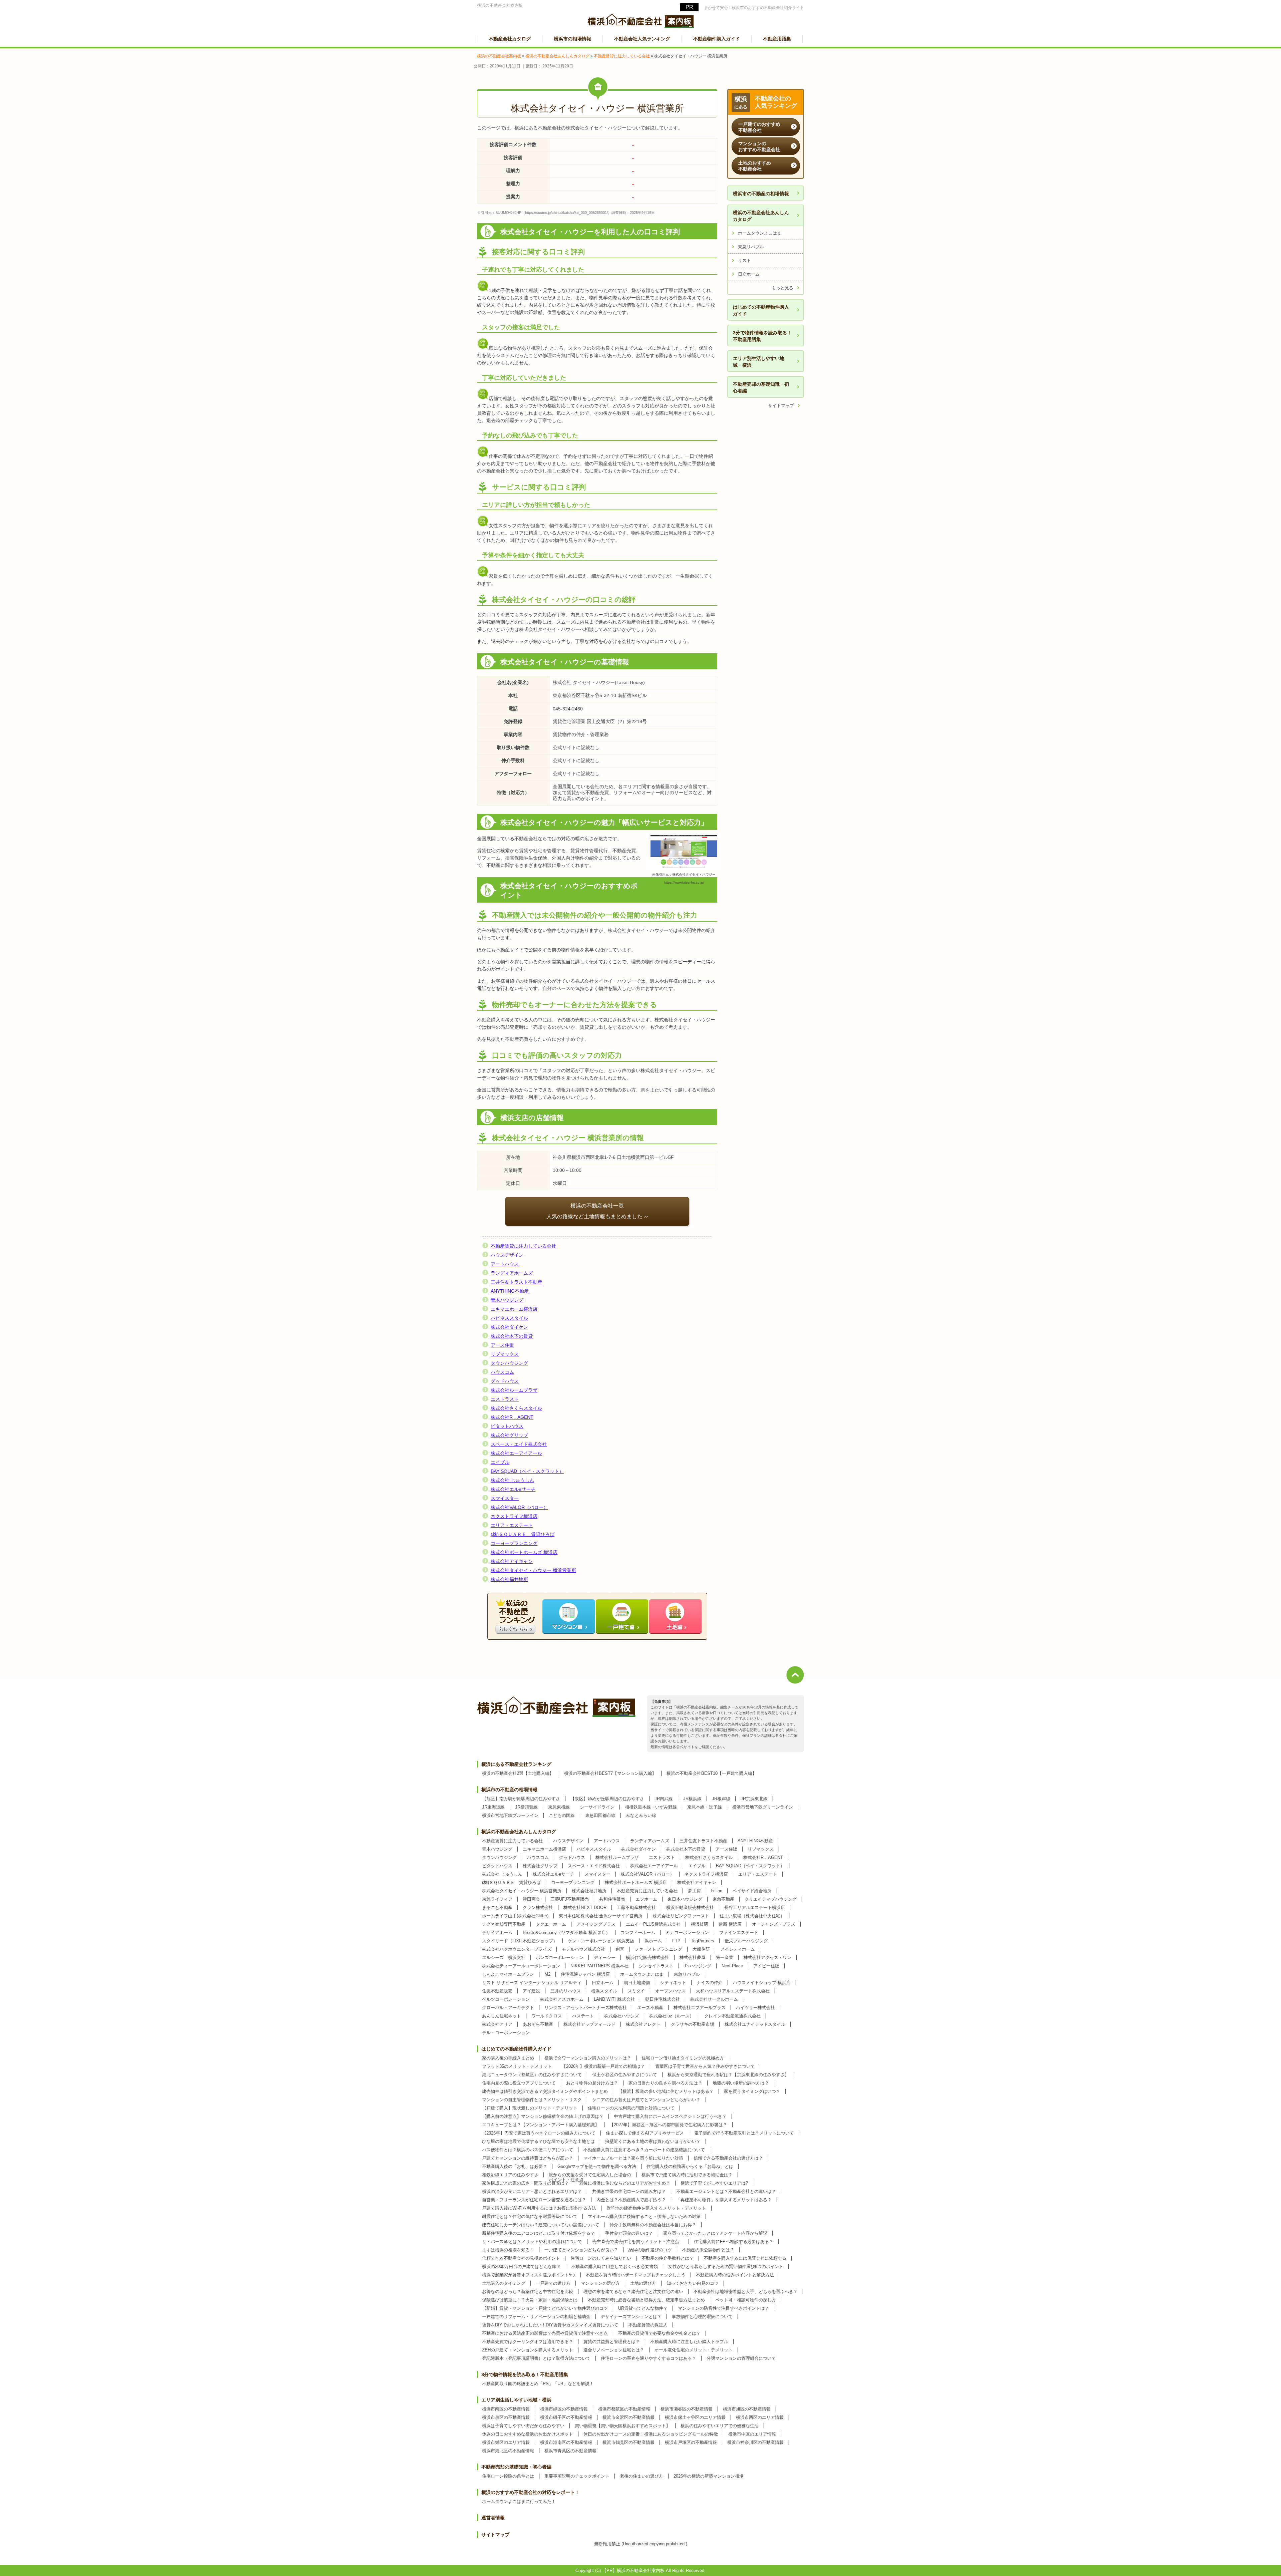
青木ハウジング (507, 1300)
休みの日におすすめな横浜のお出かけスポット (528, 2434)
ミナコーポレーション (687, 1933)
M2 (547, 1974)
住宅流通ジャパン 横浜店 (585, 1974)
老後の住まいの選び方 (642, 2476)
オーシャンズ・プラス (774, 1924)
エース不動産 (650, 2008)
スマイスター (505, 1498)
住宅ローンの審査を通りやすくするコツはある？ (649, 2358)
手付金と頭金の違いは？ (629, 2233)
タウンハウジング (509, 1363)
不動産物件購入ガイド (717, 39)
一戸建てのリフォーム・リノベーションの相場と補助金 (536, 2317)
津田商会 (531, 1899)
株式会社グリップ (509, 1435)
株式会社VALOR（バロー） (519, 1507)
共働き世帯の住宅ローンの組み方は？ (629, 2191)
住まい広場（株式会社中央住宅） (752, 1916)
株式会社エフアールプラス (700, 2008)
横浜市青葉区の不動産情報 (570, 2451)
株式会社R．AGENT (512, 1417)
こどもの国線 (562, 1815)
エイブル (500, 1462)
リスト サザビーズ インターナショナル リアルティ (532, 1983)
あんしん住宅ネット (502, 2016)
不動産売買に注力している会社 (647, 1891)
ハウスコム (502, 1372)
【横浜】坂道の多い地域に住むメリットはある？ (666, 2091)
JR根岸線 (721, 1799)
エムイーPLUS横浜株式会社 (653, 1924)
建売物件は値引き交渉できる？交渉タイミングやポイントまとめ (545, 2091)
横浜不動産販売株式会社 (690, 1907)
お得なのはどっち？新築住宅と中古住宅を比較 (528, 2292)
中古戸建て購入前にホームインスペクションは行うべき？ (670, 2116)
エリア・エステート (512, 1525)
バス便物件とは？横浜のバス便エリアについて (528, 2150)
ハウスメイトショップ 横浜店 (762, 1983)
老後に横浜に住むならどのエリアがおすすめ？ (625, 2183)
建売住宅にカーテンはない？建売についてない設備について (541, 2225)
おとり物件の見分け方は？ (592, 2083)
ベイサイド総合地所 (752, 1891)
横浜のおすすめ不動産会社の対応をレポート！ (530, 2492)
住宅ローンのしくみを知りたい (601, 2258)
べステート (583, 2016)
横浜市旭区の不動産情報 (747, 2409)
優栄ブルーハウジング (746, 1941)
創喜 (620, 1949)
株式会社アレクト (643, 2024)
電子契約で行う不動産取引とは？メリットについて (744, 2133)
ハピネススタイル (509, 1318)
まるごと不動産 (497, 1907)
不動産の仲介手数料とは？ (668, 2258)
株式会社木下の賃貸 (512, 1336)
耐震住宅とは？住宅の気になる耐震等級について (530, 2216)
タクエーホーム (551, 1924)
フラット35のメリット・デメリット (517, 2066)
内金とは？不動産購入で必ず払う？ (631, 2200)
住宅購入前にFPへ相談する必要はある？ (734, 2241)
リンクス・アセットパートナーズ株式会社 (586, 2008)
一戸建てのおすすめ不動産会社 (759, 127)
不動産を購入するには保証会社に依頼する (745, 2258)
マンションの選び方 (600, 2283)
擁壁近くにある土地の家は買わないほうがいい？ (653, 2141)
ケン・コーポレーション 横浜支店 (601, 1941)
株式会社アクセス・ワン (767, 1958)
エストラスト (505, 1399)
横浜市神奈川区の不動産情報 (755, 2442)
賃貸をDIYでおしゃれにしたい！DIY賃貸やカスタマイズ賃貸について (550, 2325)
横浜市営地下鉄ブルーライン (510, 1815)
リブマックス (505, 1354)
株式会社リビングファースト (681, 1916)
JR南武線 (664, 1799)
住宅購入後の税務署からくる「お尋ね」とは (690, 2166)
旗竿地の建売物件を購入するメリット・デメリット (656, 2208)
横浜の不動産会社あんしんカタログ (761, 216)
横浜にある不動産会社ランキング (516, 1764)
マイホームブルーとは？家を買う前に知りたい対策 (633, 2158)
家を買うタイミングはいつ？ (752, 2091)
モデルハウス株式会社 (583, 1949)
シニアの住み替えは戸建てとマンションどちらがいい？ (646, 2100)
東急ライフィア (497, 1899)
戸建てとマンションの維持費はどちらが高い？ (528, 2158)
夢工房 (694, 1891)
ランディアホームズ (512, 1273)
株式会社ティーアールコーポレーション (521, 1966)
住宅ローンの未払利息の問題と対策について (631, 2108)
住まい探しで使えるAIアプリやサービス (645, 2133)
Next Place (732, 1966)
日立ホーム (749, 274)
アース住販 (502, 1345)
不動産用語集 (777, 39)
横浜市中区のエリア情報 (752, 2434)
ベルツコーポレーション (506, 1999)
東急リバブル (751, 247)
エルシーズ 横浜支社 (504, 1958)
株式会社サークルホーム (714, 1999)
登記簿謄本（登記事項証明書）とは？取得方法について (536, 2358)
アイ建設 (531, 1991)
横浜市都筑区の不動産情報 (624, 2409)
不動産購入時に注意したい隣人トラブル (689, 2342)
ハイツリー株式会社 (755, 2008)
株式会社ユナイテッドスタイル (755, 2024)
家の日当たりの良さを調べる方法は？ (665, 2083)
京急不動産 (723, 1899)
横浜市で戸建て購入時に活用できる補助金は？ (687, 2175)
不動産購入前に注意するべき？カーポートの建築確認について (644, 2150)
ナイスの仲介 (710, 1983)
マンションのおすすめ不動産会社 (759, 146)
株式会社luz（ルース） (672, 2016)
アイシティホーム (738, 1949)
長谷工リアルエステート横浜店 (755, 1907)
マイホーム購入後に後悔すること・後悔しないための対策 (644, 2216)
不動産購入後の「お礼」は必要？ (515, 2166)
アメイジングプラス (596, 1924)
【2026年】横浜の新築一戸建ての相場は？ (603, 2066)
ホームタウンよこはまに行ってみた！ (519, 2501)
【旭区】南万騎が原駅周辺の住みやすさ (521, 1799)
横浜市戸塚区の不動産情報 (691, 2442)
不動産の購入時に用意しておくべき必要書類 (614, 2267)
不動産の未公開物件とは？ (708, 2250)
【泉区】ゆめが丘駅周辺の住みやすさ (607, 1799)
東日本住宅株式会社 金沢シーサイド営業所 (601, 1916)
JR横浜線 (692, 1799)
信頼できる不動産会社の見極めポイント (521, 2258)
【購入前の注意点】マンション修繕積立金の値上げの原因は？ (543, 2116)
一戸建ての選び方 (553, 2283)
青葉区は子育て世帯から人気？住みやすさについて (705, 2066)
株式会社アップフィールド (589, 2024)
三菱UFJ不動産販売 (570, 1899)
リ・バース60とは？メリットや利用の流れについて (532, 2241)
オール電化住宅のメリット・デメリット (694, 2350)
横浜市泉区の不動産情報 (506, 2417)
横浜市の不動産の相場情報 (761, 194)
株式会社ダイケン (509, 1327)
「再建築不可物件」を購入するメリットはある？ (724, 2200)
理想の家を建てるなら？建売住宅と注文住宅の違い (633, 2292)
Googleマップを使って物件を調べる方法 (597, 2166)
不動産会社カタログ (510, 39)
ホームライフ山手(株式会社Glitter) (515, 1916)
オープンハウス (670, 1991)
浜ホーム (653, 1941)
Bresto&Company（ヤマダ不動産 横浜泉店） (566, 1933)
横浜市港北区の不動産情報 (508, 2451)
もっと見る (782, 288)
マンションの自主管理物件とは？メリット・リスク (532, 2100)
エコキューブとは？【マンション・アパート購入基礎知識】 (541, 2125)
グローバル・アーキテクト (508, 2008)
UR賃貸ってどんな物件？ (643, 2308)
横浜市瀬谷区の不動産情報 (687, 2409)
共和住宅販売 (612, 1899)
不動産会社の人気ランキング (766, 102)
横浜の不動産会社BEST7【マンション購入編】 (610, 1773)
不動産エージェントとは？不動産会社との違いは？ (726, 2191)
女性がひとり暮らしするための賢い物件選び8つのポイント (726, 2267)
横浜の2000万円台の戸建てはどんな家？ (521, 2267)
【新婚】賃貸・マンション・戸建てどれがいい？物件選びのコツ (545, 2308)
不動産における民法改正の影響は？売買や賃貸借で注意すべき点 (545, 2333)
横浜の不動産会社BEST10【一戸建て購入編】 (712, 1773)
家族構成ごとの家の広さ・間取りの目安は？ (525, 2183)
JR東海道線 (493, 1807)
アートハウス (505, 1264)
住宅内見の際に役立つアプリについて (519, 2083)
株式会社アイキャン (512, 1561)
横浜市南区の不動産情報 (506, 2409)
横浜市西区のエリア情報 (760, 2417)
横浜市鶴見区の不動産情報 (628, 2442)
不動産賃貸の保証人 (648, 2325)
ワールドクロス (547, 2016)
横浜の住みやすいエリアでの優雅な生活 (720, 2426)
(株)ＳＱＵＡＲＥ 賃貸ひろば (523, 1534)
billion (717, 1891)
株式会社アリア (497, 2024)
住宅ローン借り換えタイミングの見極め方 (683, 2058)
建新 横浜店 (730, 1924)
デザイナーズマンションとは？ (631, 2317)
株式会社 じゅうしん (512, 1480)
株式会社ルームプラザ (514, 1390)
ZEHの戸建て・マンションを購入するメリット (528, 2350)
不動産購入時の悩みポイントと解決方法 (735, 2275)
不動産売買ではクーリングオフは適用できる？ (528, 2342)
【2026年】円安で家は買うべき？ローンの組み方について (539, 2133)
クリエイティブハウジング (771, 1899)
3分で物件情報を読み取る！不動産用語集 (762, 336)
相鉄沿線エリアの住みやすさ (510, 2175)
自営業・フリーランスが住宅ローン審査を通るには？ (534, 2200)
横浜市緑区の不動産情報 (564, 2409)
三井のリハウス (566, 1991)
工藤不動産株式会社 (636, 1907)
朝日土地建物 (637, 1983)
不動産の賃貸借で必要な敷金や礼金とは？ (659, 2333)
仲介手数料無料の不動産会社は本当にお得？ (653, 2225)
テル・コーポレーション (506, 2033)
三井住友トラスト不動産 (516, 1282)
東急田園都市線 (600, 1815)
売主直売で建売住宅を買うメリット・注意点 (638, 2241)
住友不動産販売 (497, 1991)
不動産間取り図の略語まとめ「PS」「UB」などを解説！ (538, 2384)
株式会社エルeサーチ (513, 1489)
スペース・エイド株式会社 (519, 1444)
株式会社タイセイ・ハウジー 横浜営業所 (533, 1570)
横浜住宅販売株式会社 (648, 1958)
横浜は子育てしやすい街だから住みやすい (523, 2426)
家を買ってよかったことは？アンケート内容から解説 (715, 2233)
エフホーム (646, 1899)
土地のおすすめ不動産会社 (755, 166)
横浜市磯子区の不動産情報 (566, 2417)
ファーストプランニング (658, 1949)
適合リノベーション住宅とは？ (614, 2350)
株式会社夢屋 (693, 1958)
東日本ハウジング (685, 1899)
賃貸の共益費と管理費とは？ (612, 2342)
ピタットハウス (507, 1426)
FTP (676, 1941)
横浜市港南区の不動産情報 (566, 2442)
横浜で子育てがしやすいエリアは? (714, 2183)
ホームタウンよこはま (760, 233)
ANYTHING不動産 (510, 1291)
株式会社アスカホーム (562, 1999)
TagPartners (703, 1941)
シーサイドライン (597, 1807)
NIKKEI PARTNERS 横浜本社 (599, 1966)
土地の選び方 (643, 2283)
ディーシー (605, 1958)
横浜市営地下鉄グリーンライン (763, 1807)
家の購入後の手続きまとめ (508, 2058)
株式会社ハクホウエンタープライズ (517, 1949)
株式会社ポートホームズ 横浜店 (524, 1552)
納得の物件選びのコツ (650, 2250)
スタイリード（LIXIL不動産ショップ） (520, 1941)
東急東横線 (559, 1807)
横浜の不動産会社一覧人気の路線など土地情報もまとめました (594, 1211)
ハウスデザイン (507, 1255)
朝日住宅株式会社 (663, 1999)
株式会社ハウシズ (621, 2016)
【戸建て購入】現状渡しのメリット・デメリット (530, 2108)
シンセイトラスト (656, 1966)
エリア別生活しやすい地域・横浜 (759, 362)
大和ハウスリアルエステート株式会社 (733, 1991)
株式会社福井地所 (509, 1579)
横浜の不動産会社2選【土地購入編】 (518, 1773)
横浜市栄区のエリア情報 (506, 2442)
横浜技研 (700, 1924)
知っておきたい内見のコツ (693, 2283)
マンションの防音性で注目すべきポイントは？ (723, 2308)
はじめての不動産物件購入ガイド (761, 310)
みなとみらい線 (641, 1815)
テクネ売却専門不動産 (504, 1924)
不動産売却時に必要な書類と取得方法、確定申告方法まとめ (646, 2300)
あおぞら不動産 (538, 2024)
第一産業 (725, 1958)
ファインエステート (739, 1933)
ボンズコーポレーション (560, 1958)
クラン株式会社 (538, 1907)
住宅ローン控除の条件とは (508, 2476)
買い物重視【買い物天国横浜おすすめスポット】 (622, 2426)
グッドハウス (505, 1381)
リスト (744, 260)
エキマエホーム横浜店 (514, 1309)
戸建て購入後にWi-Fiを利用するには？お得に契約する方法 (539, 2208)
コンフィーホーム (638, 1933)
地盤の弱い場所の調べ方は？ (741, 2083)
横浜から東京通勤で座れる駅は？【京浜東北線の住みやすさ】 (728, 2075)
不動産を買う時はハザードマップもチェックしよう (636, 2275)
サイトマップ (781, 406)
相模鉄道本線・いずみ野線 (651, 1807)
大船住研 (701, 1949)
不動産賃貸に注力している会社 (523, 1246)
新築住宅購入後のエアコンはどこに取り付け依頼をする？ (538, 2233)
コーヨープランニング (514, 1543)
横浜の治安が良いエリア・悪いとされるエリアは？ (532, 2191)
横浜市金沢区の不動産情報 (628, 2417)
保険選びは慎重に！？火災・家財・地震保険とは (530, 2300)
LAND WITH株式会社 (614, 1999)
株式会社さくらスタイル (516, 1408)
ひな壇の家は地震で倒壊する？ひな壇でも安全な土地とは (538, 2141)
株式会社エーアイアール (516, 1453)
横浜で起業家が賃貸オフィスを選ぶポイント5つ (529, 2275)
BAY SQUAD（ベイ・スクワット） (527, 1471)
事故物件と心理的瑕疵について (702, 2317)
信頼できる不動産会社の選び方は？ (728, 2158)
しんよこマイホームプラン (508, 1974)
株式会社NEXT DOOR (585, 1907)
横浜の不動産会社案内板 (500, 5)
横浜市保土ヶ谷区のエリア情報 (695, 2417)
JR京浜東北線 (754, 1799)
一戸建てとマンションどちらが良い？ (581, 2250)
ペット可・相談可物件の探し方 (746, 2300)
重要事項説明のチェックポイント (577, 2476)
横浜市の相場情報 (572, 39)
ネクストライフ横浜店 (514, 1516)
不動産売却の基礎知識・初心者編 (761, 387)
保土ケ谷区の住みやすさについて (625, 2075)
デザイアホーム (497, 1933)
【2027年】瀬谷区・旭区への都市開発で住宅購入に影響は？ (668, 2125)
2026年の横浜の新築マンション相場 (709, 2476)
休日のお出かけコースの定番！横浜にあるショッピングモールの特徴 (651, 2434)
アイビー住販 (766, 1966)
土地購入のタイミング (504, 2283)
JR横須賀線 (526, 1807)
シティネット (673, 1983)
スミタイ (636, 1991)
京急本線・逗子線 (705, 1807)
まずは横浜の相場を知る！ (508, 2250)
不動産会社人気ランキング (642, 39)
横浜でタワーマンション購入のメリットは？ (588, 2058)
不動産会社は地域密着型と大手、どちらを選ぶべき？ (746, 2292)
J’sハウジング (698, 1966)
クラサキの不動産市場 (693, 2024)
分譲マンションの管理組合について (741, 2358)
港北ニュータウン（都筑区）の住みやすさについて (532, 2075)
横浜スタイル (604, 1991)
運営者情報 (493, 2518)
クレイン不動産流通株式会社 (732, 2016)
